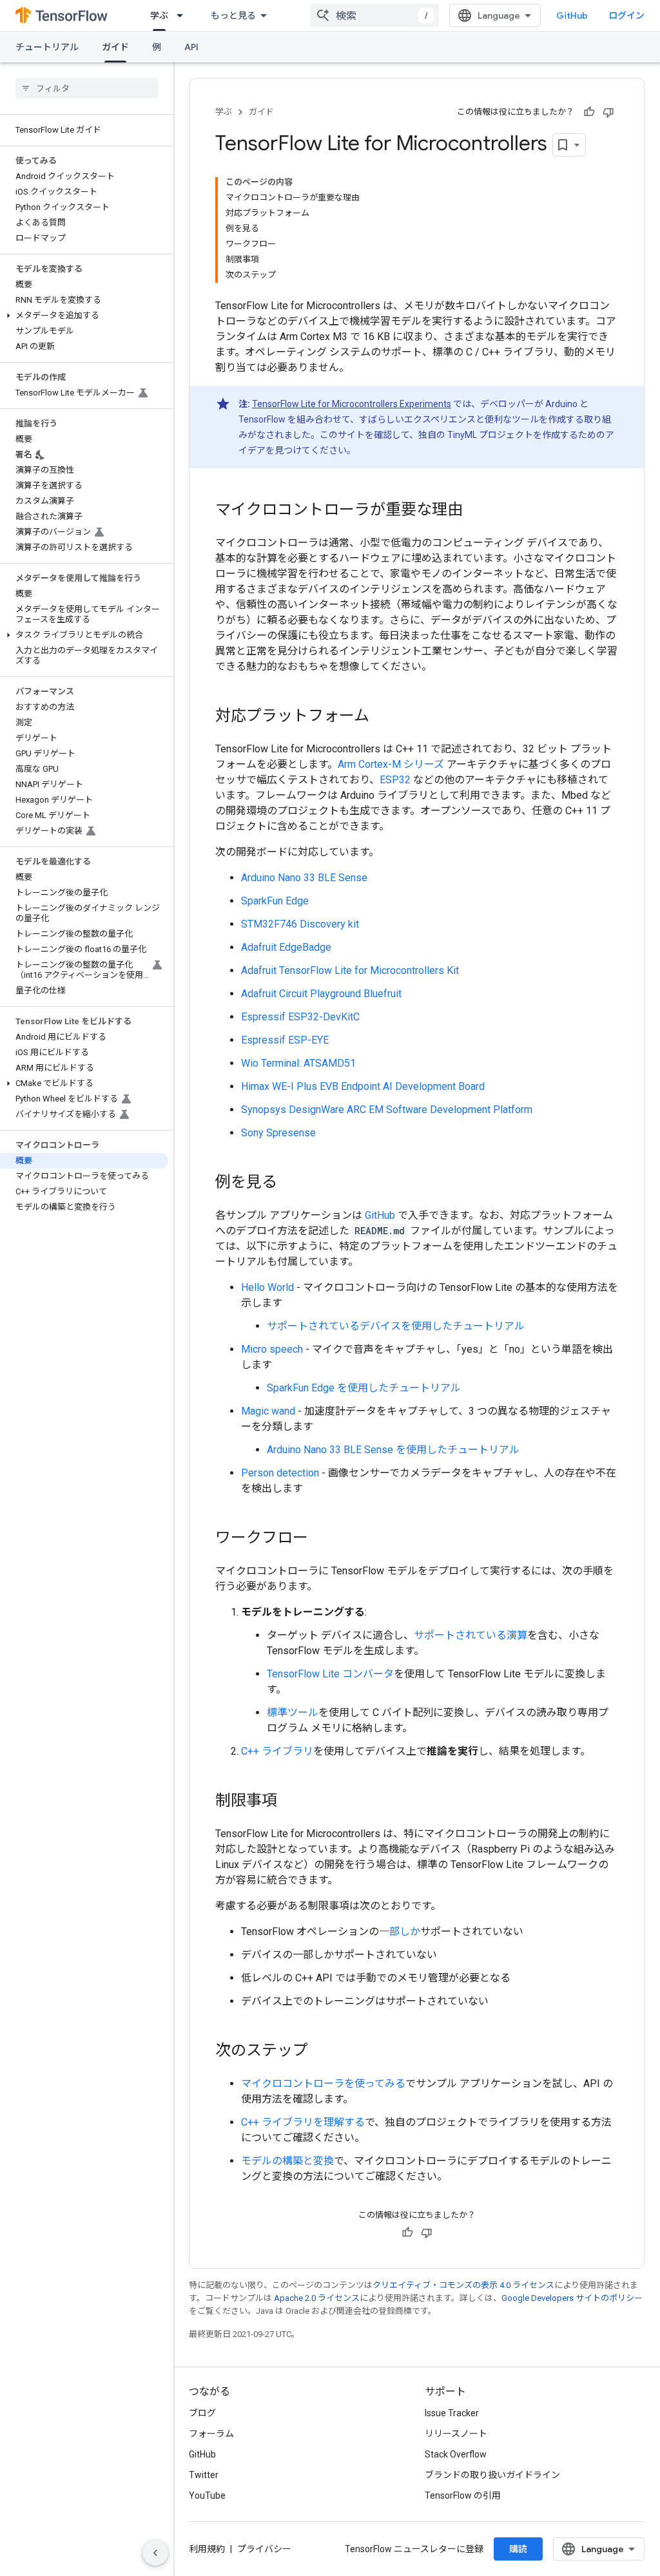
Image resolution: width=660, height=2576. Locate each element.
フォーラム (211, 2434)
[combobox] (374, 15)
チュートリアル (47, 47)
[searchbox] (87, 88)
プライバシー (264, 2549)
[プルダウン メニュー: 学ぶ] (184, 15)
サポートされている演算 (471, 1635)
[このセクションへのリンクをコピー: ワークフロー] (321, 1539)
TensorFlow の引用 (463, 2495)
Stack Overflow (456, 2454)
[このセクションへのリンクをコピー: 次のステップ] (321, 2052)
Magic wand (268, 1411)
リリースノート (456, 2434)
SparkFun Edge (275, 901)
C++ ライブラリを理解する (303, 2122)
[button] (84, 316)
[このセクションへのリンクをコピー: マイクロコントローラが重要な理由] (476, 511)
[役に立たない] (608, 112)
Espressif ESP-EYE (285, 1040)
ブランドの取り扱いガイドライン (492, 2475)
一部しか (400, 1932)
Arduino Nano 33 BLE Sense (304, 878)
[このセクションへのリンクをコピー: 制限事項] (290, 1802)
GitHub (572, 15)
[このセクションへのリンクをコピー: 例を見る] (290, 1183)
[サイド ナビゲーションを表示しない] (155, 2553)
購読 (518, 2549)
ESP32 (395, 780)
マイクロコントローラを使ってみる (323, 2084)
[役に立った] (589, 112)
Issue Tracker (452, 2413)
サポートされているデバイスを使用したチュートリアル (396, 1326)
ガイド (115, 47)
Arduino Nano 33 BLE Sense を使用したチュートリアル (393, 1450)
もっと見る (233, 15)
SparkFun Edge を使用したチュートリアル (364, 1388)
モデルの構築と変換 (287, 2161)
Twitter (204, 2475)
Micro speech (272, 1349)
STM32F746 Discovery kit (300, 924)
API (191, 47)
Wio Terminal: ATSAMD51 (298, 1063)
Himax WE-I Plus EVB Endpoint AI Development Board (363, 1086)
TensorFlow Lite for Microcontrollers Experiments (352, 404)
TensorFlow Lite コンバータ (330, 1674)
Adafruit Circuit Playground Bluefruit (321, 994)
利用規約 (207, 2549)
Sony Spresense (278, 1133)
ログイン (626, 15)
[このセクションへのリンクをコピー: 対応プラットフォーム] (382, 717)
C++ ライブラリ (277, 1751)
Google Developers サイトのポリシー (572, 2298)
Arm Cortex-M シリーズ (391, 764)
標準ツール (293, 1713)
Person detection (280, 1473)
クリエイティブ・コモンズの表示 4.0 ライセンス (463, 2285)
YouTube (207, 2495)
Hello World (267, 1287)
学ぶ (159, 15)
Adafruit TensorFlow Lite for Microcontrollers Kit (350, 970)
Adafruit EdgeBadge (286, 947)
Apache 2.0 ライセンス (317, 2298)
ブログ (202, 2413)
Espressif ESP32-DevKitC (300, 1017)
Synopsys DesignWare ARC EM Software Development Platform (387, 1110)
